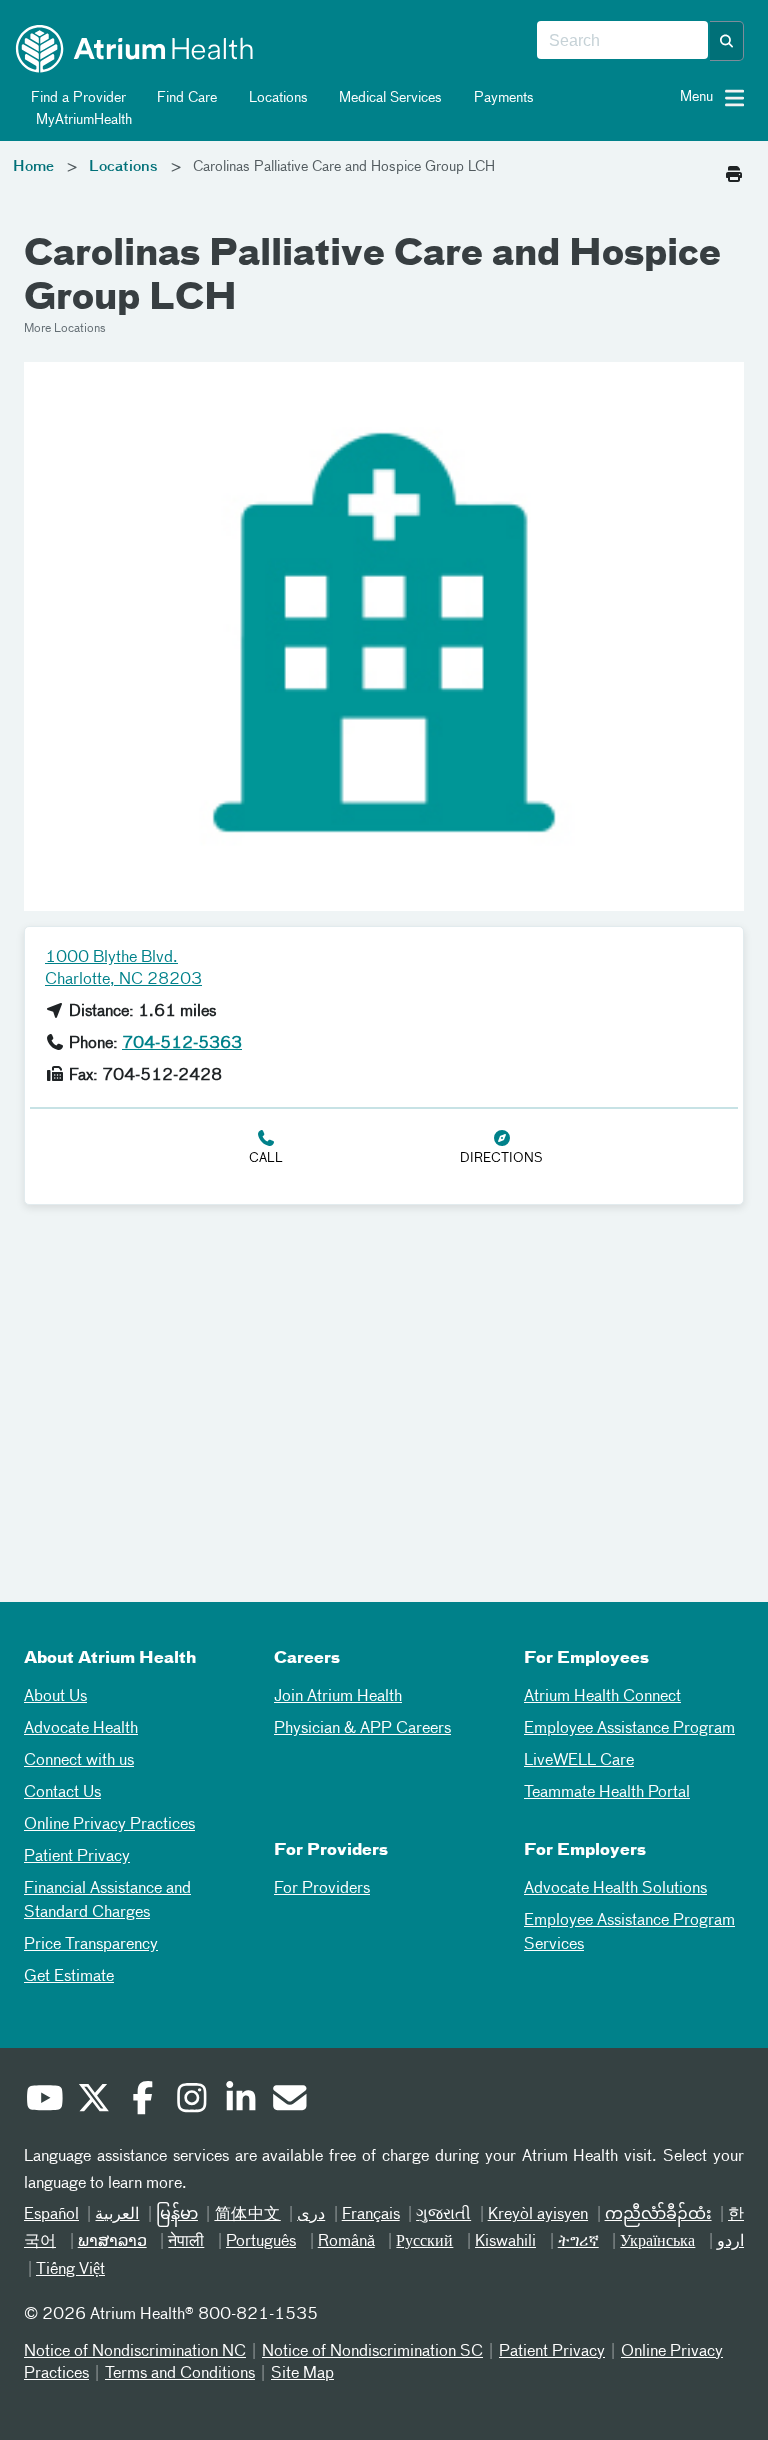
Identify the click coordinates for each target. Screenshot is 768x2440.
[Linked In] (240, 2101)
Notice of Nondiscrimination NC (135, 2352)
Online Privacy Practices (109, 1825)
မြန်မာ (177, 2215)
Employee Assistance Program (629, 1729)
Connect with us (79, 1761)
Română (346, 2242)
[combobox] (622, 41)
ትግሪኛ (578, 2242)
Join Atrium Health (338, 1697)
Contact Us (62, 1793)
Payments (502, 98)
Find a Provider (76, 98)
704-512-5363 (182, 1044)
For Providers (322, 1889)
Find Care (185, 98)
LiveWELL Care (579, 1761)
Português (261, 2242)
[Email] (289, 2101)
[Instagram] (191, 2101)
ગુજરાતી (443, 2215)
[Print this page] (734, 169)
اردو (730, 2242)
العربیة (117, 2215)
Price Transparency (91, 1945)
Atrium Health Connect (602, 1697)
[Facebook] (142, 2101)
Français (371, 2215)
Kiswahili (505, 2242)
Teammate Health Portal (607, 1793)
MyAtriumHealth (82, 120)
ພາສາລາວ (112, 2242)
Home (33, 167)
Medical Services (388, 98)
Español (51, 2215)
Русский (424, 2242)
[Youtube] (44, 2101)
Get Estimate (69, 1977)
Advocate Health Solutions (615, 1889)
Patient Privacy (77, 1857)
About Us (55, 1697)
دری (311, 2215)
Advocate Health (81, 1729)
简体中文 (247, 2215)
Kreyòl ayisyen (538, 2215)
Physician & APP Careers (362, 1729)
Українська (657, 2242)
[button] (727, 41)
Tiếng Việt (70, 2270)
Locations (276, 98)
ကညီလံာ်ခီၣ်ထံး (658, 2215)
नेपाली (186, 2242)
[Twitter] (93, 2101)
